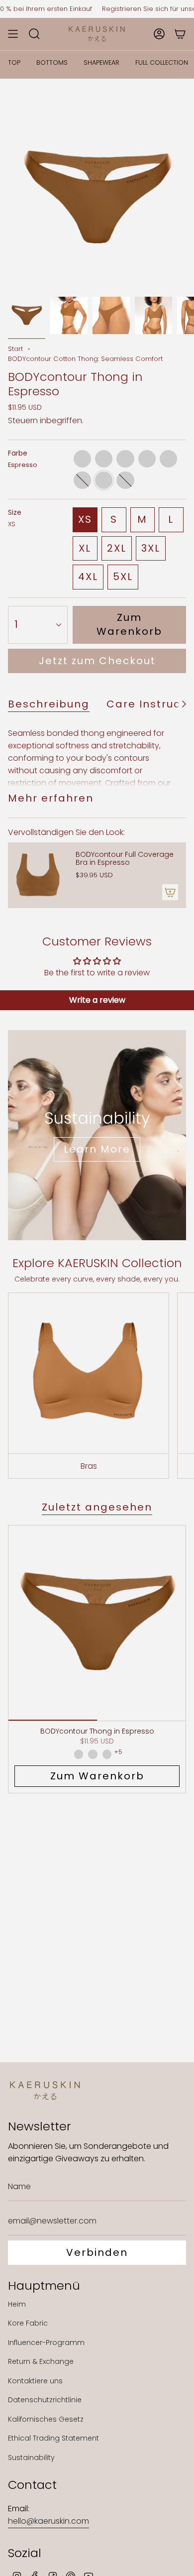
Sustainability (31, 2458)
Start (15, 349)
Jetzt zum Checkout (97, 661)
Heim (17, 2304)
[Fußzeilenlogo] (45, 2091)
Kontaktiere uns (35, 2381)
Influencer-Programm (46, 2342)
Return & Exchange (41, 2361)
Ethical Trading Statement (53, 2438)
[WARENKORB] (180, 34)
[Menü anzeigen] (13, 34)
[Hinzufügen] (170, 892)
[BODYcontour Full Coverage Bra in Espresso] (38, 875)
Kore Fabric (28, 2323)
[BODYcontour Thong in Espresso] (97, 1623)
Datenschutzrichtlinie (45, 2400)
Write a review (97, 1000)
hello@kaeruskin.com (48, 2521)
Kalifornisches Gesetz (46, 2419)
